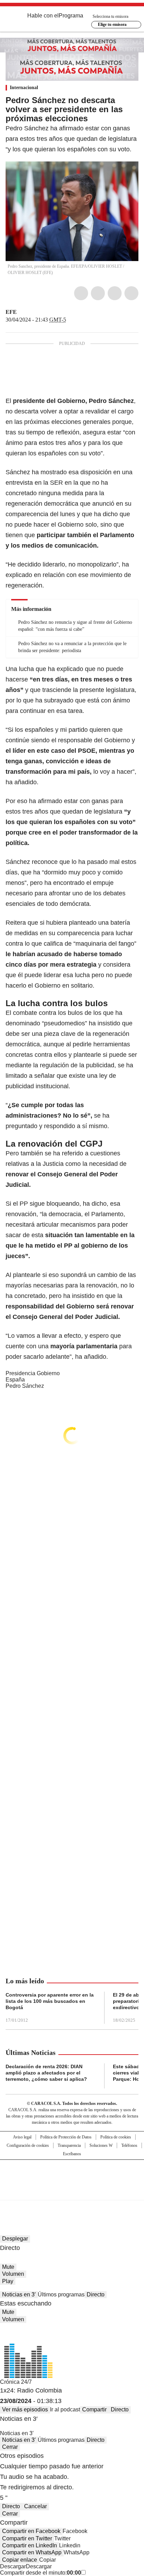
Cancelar (35, 2506)
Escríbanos (72, 2154)
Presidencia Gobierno (33, 1373)
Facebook (81, 293)
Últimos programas (61, 2294)
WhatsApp (131, 293)
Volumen (13, 2274)
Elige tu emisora (112, 24)
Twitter (98, 293)
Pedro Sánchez (25, 1386)
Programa (71, 16)
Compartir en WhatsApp (32, 2552)
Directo (96, 2294)
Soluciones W (101, 2145)
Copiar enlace (20, 2560)
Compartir (94, 2409)
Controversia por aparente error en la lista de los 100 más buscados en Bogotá (50, 2001)
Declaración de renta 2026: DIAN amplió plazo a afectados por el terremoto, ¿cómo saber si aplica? (46, 2073)
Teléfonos (129, 2145)
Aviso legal (22, 2137)
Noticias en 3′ (19, 2294)
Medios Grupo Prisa (72, 2192)
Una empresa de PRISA (72, 2175)
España (15, 1380)
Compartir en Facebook (31, 2531)
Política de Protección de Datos (66, 2137)
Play (8, 2281)
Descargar (13, 2566)
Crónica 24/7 (16, 2382)
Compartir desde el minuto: (41, 2573)
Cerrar (10, 2447)
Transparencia (69, 2145)
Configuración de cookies (28, 2145)
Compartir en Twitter (27, 2538)
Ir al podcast (65, 2409)
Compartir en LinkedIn (30, 2545)
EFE (11, 312)
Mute (8, 2267)
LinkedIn (115, 293)
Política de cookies (116, 2137)
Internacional (24, 88)
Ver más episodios (25, 2409)
